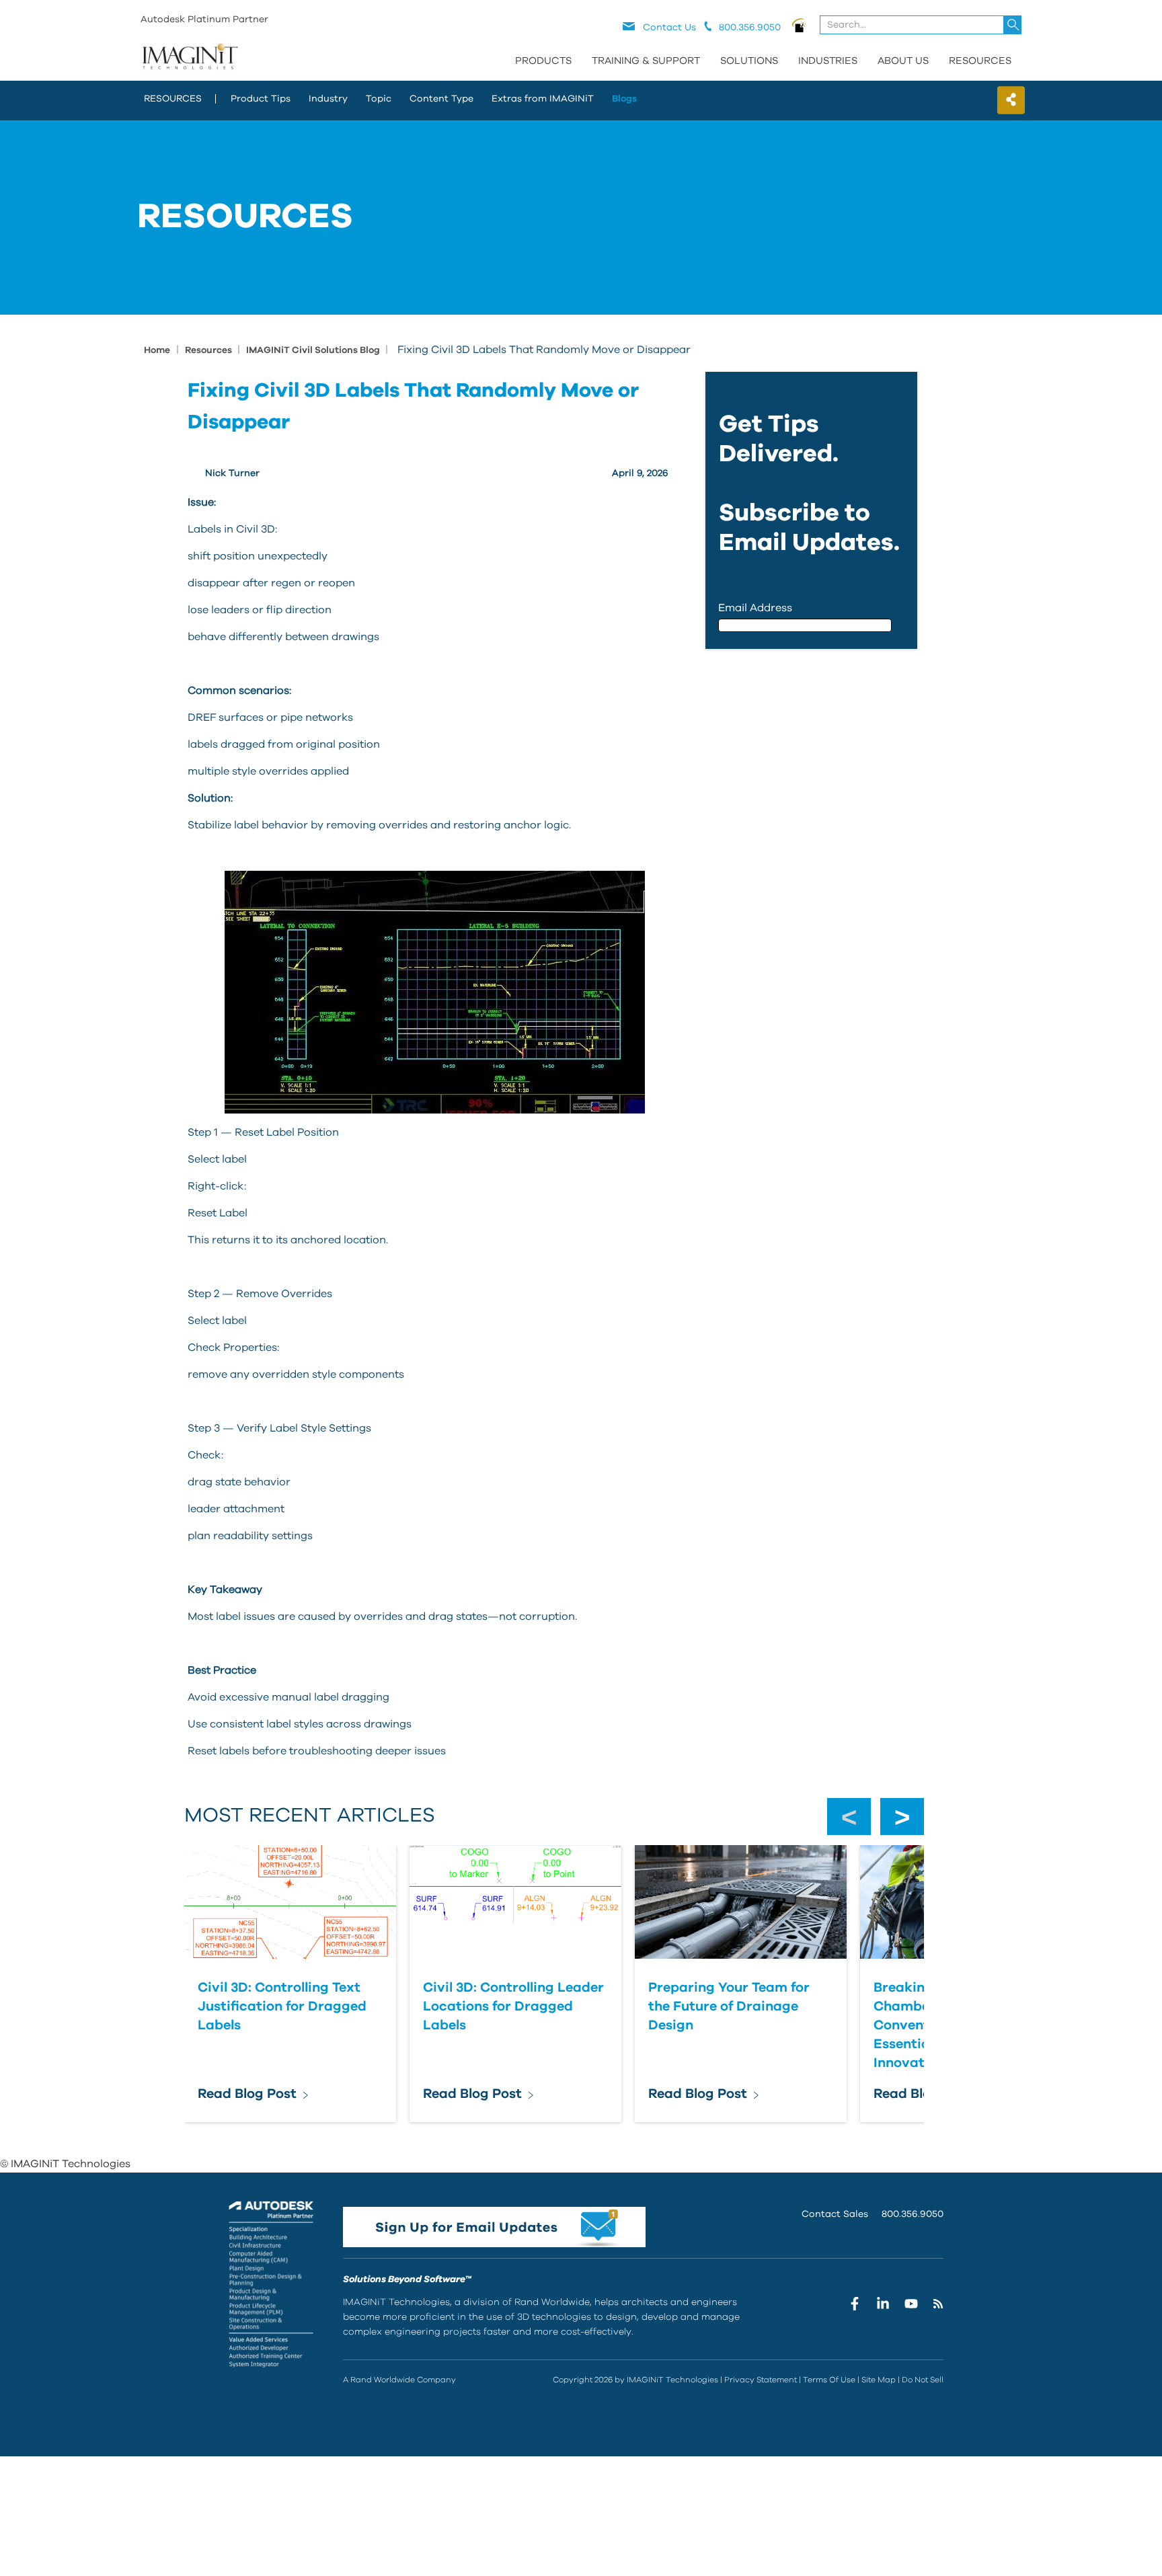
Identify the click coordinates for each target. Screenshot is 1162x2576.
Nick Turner (232, 473)
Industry (328, 99)
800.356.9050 (913, 2214)
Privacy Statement (761, 2380)
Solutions (749, 61)
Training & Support (646, 61)
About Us (903, 61)
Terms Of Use (829, 2380)
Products (543, 61)
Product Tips (261, 99)
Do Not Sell (923, 2380)
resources (173, 99)
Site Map (879, 2380)
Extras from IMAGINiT (543, 99)
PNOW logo (799, 25)
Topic (379, 99)
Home (157, 350)
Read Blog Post (247, 2094)
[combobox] (922, 25)
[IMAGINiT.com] (190, 57)
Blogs (624, 99)
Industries (828, 61)
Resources (980, 61)
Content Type (441, 99)
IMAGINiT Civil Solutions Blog (314, 350)
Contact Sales (835, 2214)
